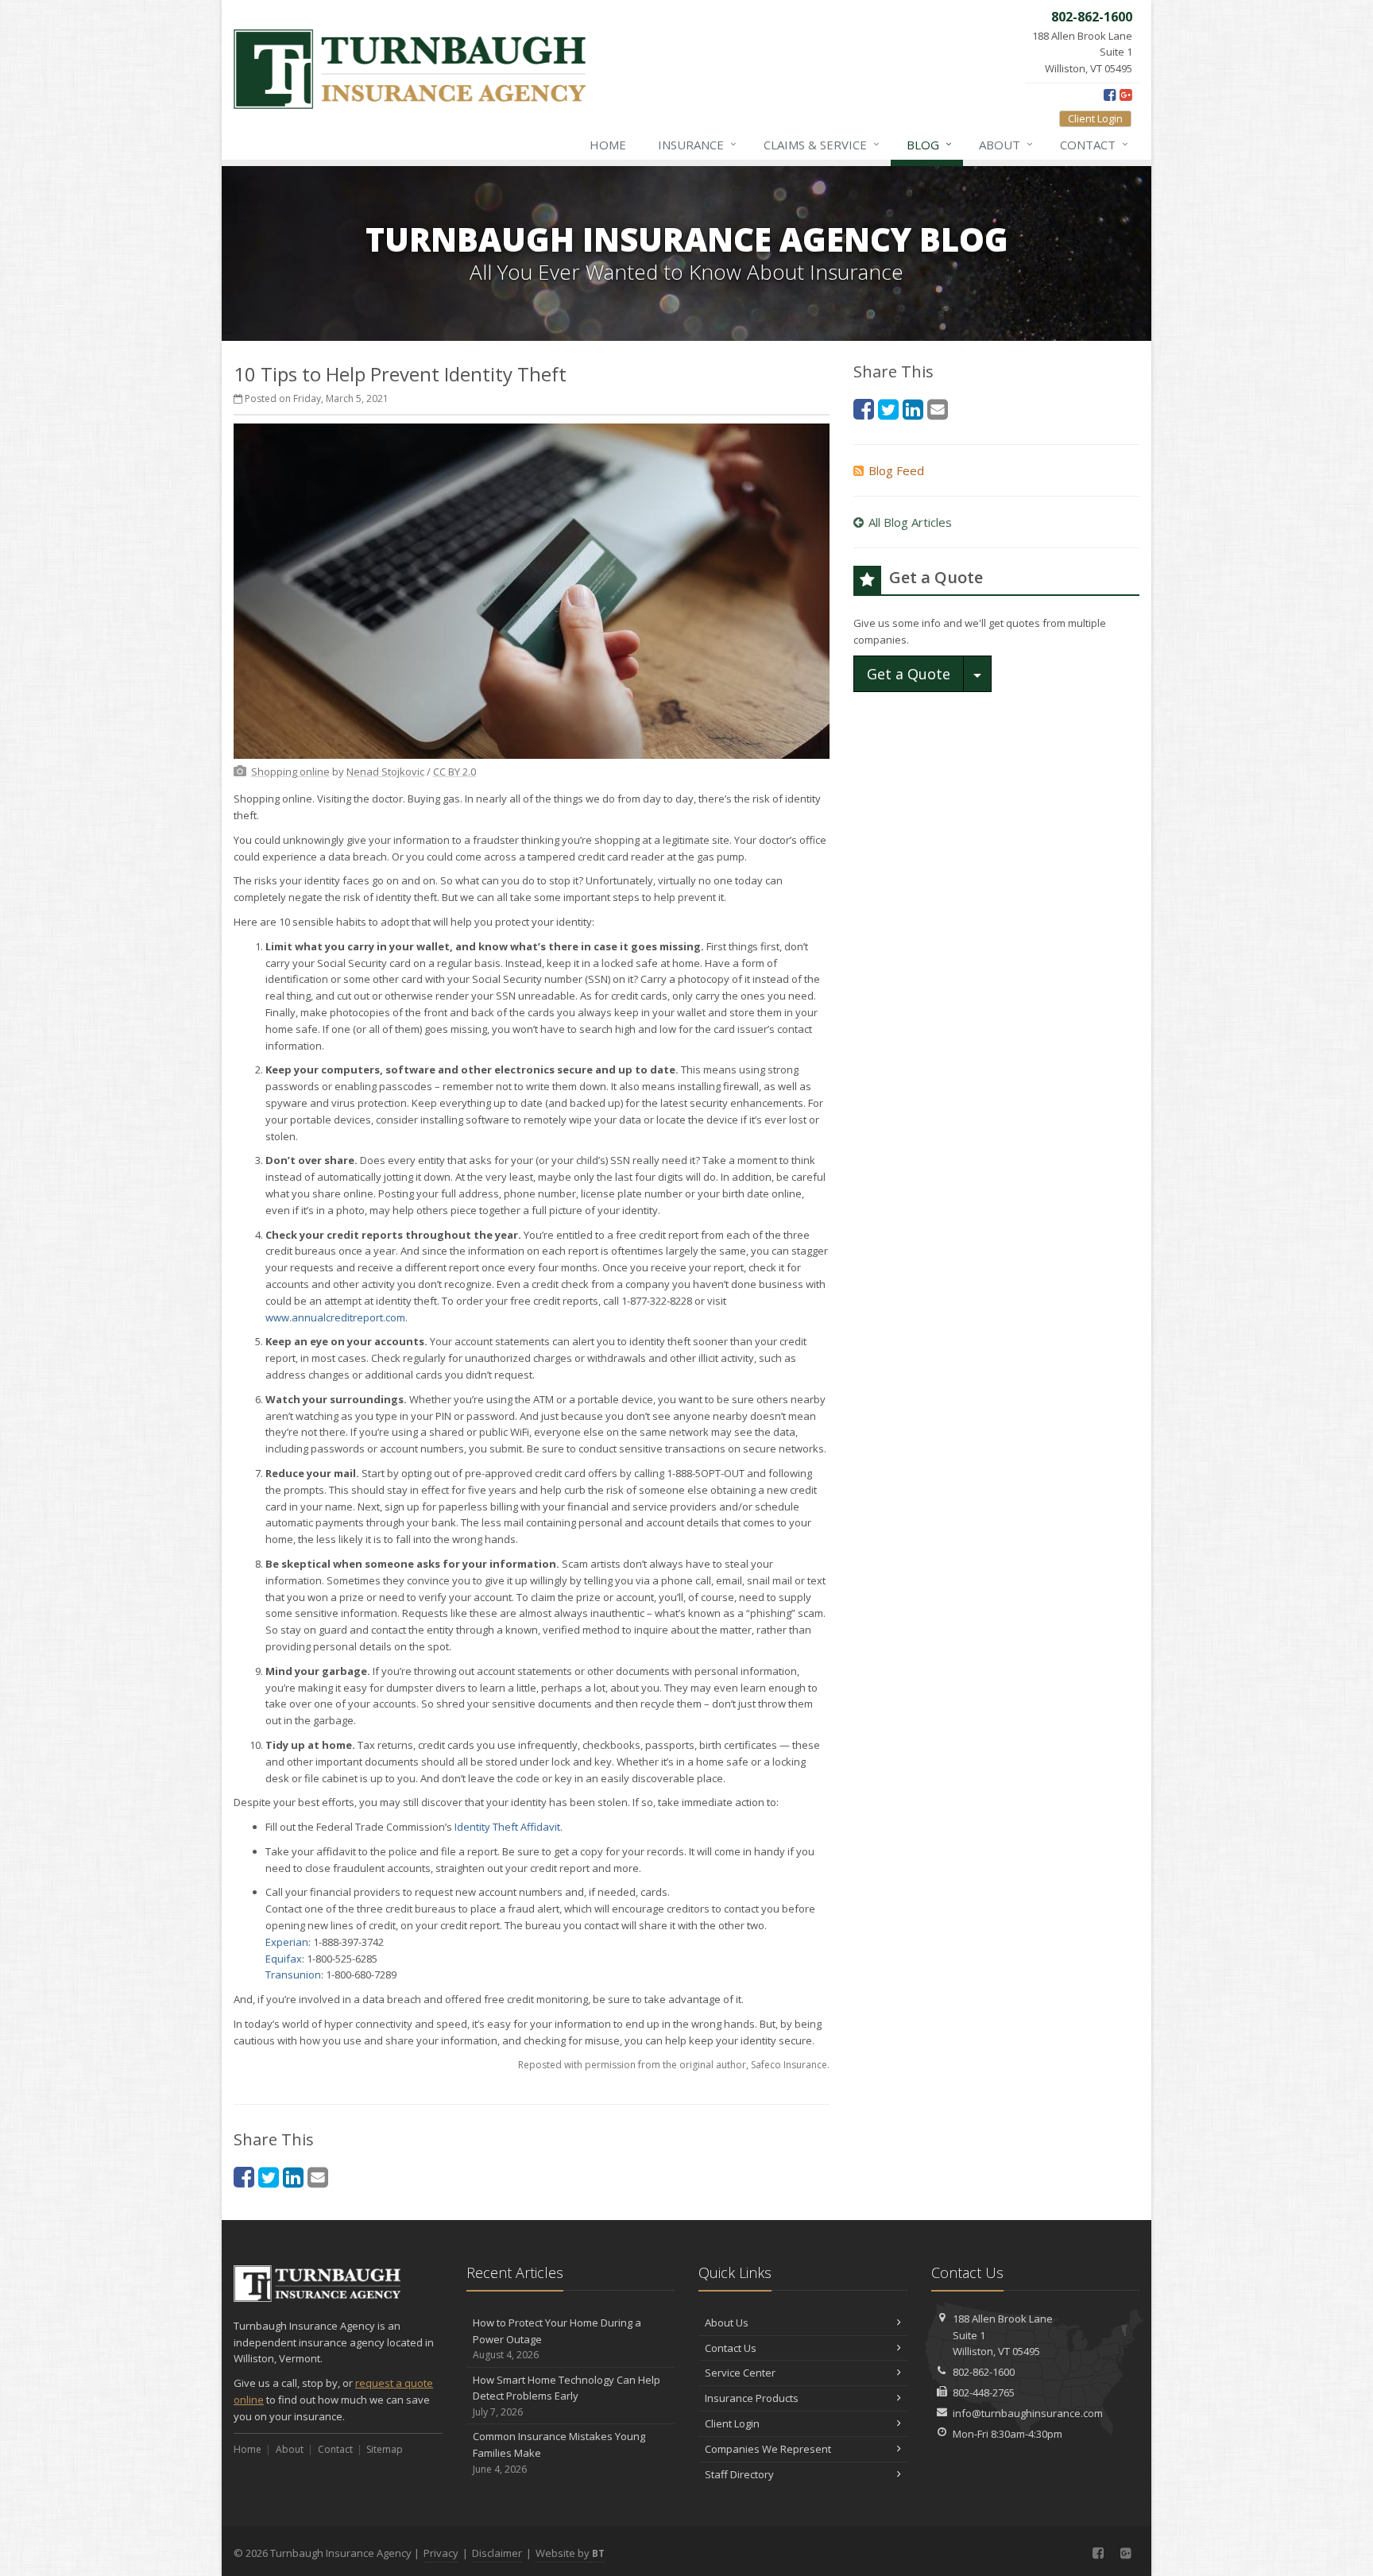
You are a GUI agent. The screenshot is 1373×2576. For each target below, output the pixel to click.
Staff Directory (739, 2474)
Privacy (441, 2553)
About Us (727, 2323)
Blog (929, 144)
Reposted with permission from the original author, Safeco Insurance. (674, 2065)
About (1006, 144)
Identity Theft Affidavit (507, 1827)
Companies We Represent (768, 2449)
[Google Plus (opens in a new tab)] (1125, 95)
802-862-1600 (984, 2372)
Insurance (697, 144)
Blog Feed (896, 470)
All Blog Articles (910, 522)
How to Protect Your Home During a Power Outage (557, 2339)
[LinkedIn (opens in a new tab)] (293, 2177)
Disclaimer (497, 2553)
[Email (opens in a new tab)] (318, 2177)
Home (608, 145)
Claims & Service (822, 144)
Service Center (740, 2373)
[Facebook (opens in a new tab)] (1110, 95)
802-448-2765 (984, 2392)
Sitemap (385, 2449)
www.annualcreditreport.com (335, 1317)
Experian (287, 1942)
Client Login (1095, 118)
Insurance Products (752, 2398)
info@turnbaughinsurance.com (1028, 2413)
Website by (570, 2553)
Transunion (293, 1975)
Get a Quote (909, 674)
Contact (1094, 144)
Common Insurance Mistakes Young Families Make (559, 2452)
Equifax (284, 1959)
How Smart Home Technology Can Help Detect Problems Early (567, 2396)
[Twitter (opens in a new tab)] (269, 2177)
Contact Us (731, 2348)
